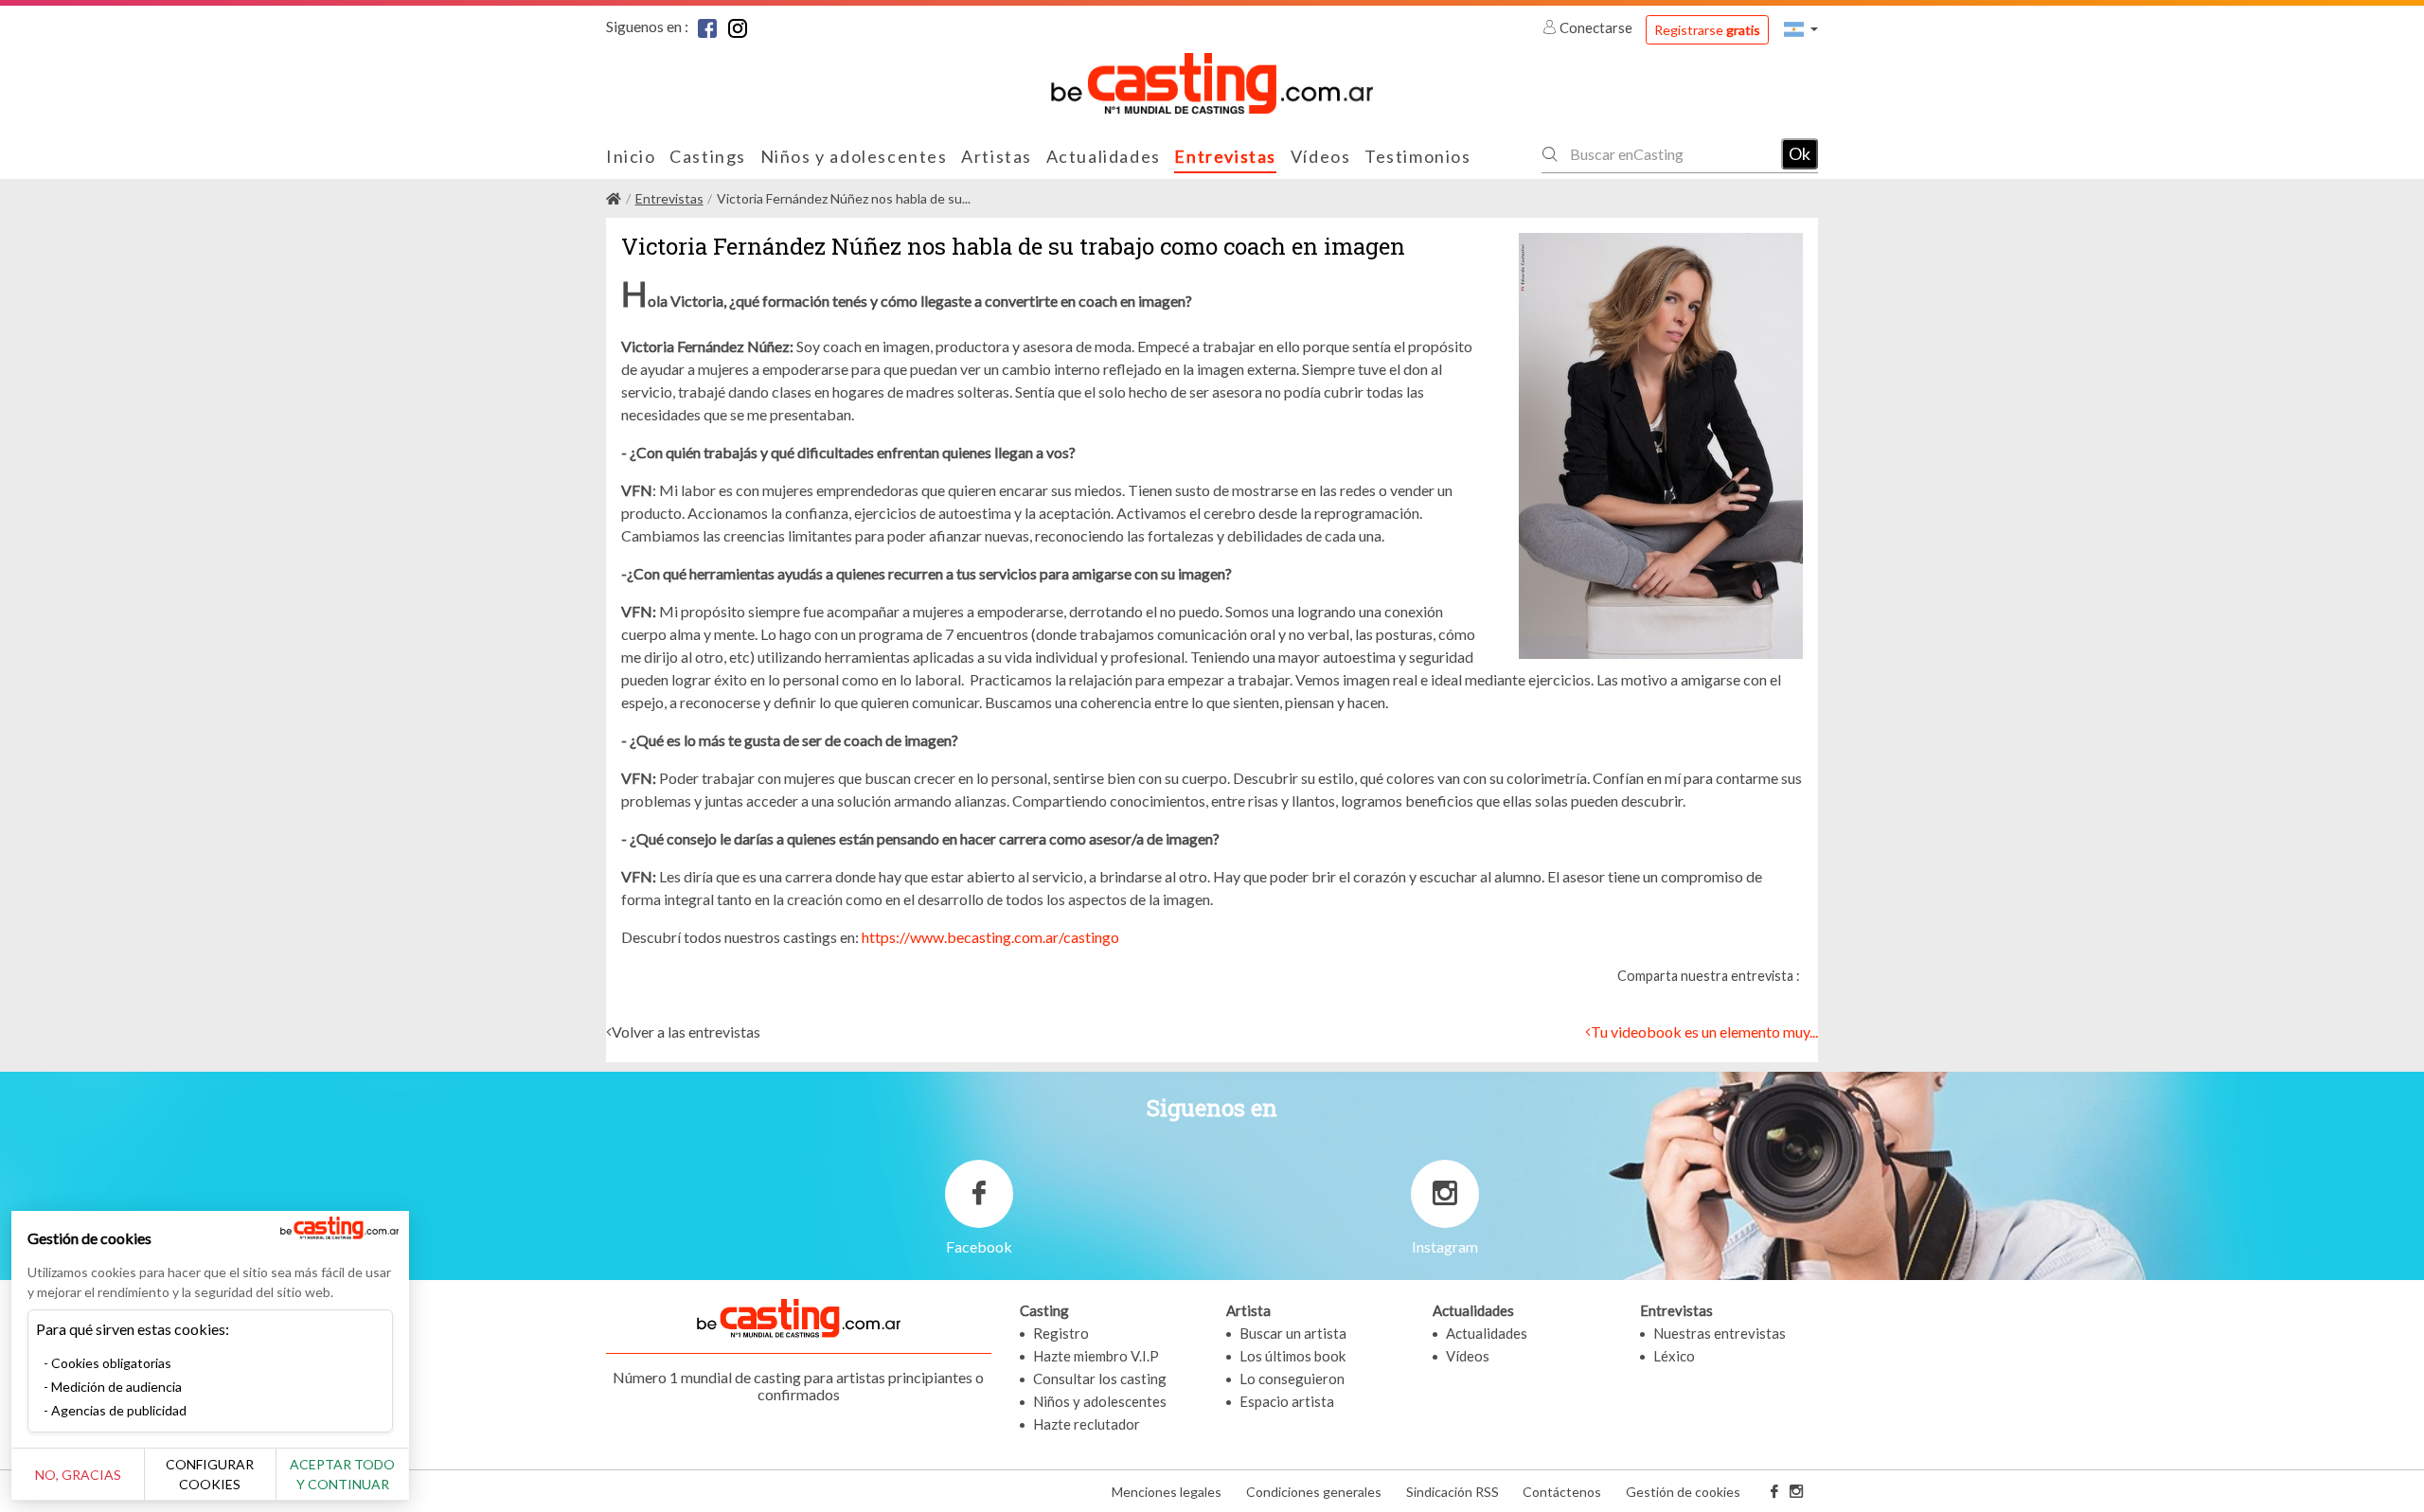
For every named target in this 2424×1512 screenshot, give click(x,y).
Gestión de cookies (1683, 1492)
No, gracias (78, 1475)
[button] (1801, 29)
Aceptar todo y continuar (342, 1474)
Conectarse (1596, 27)
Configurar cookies (210, 1474)
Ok (1800, 153)
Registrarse (1707, 30)
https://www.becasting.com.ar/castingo (990, 937)
